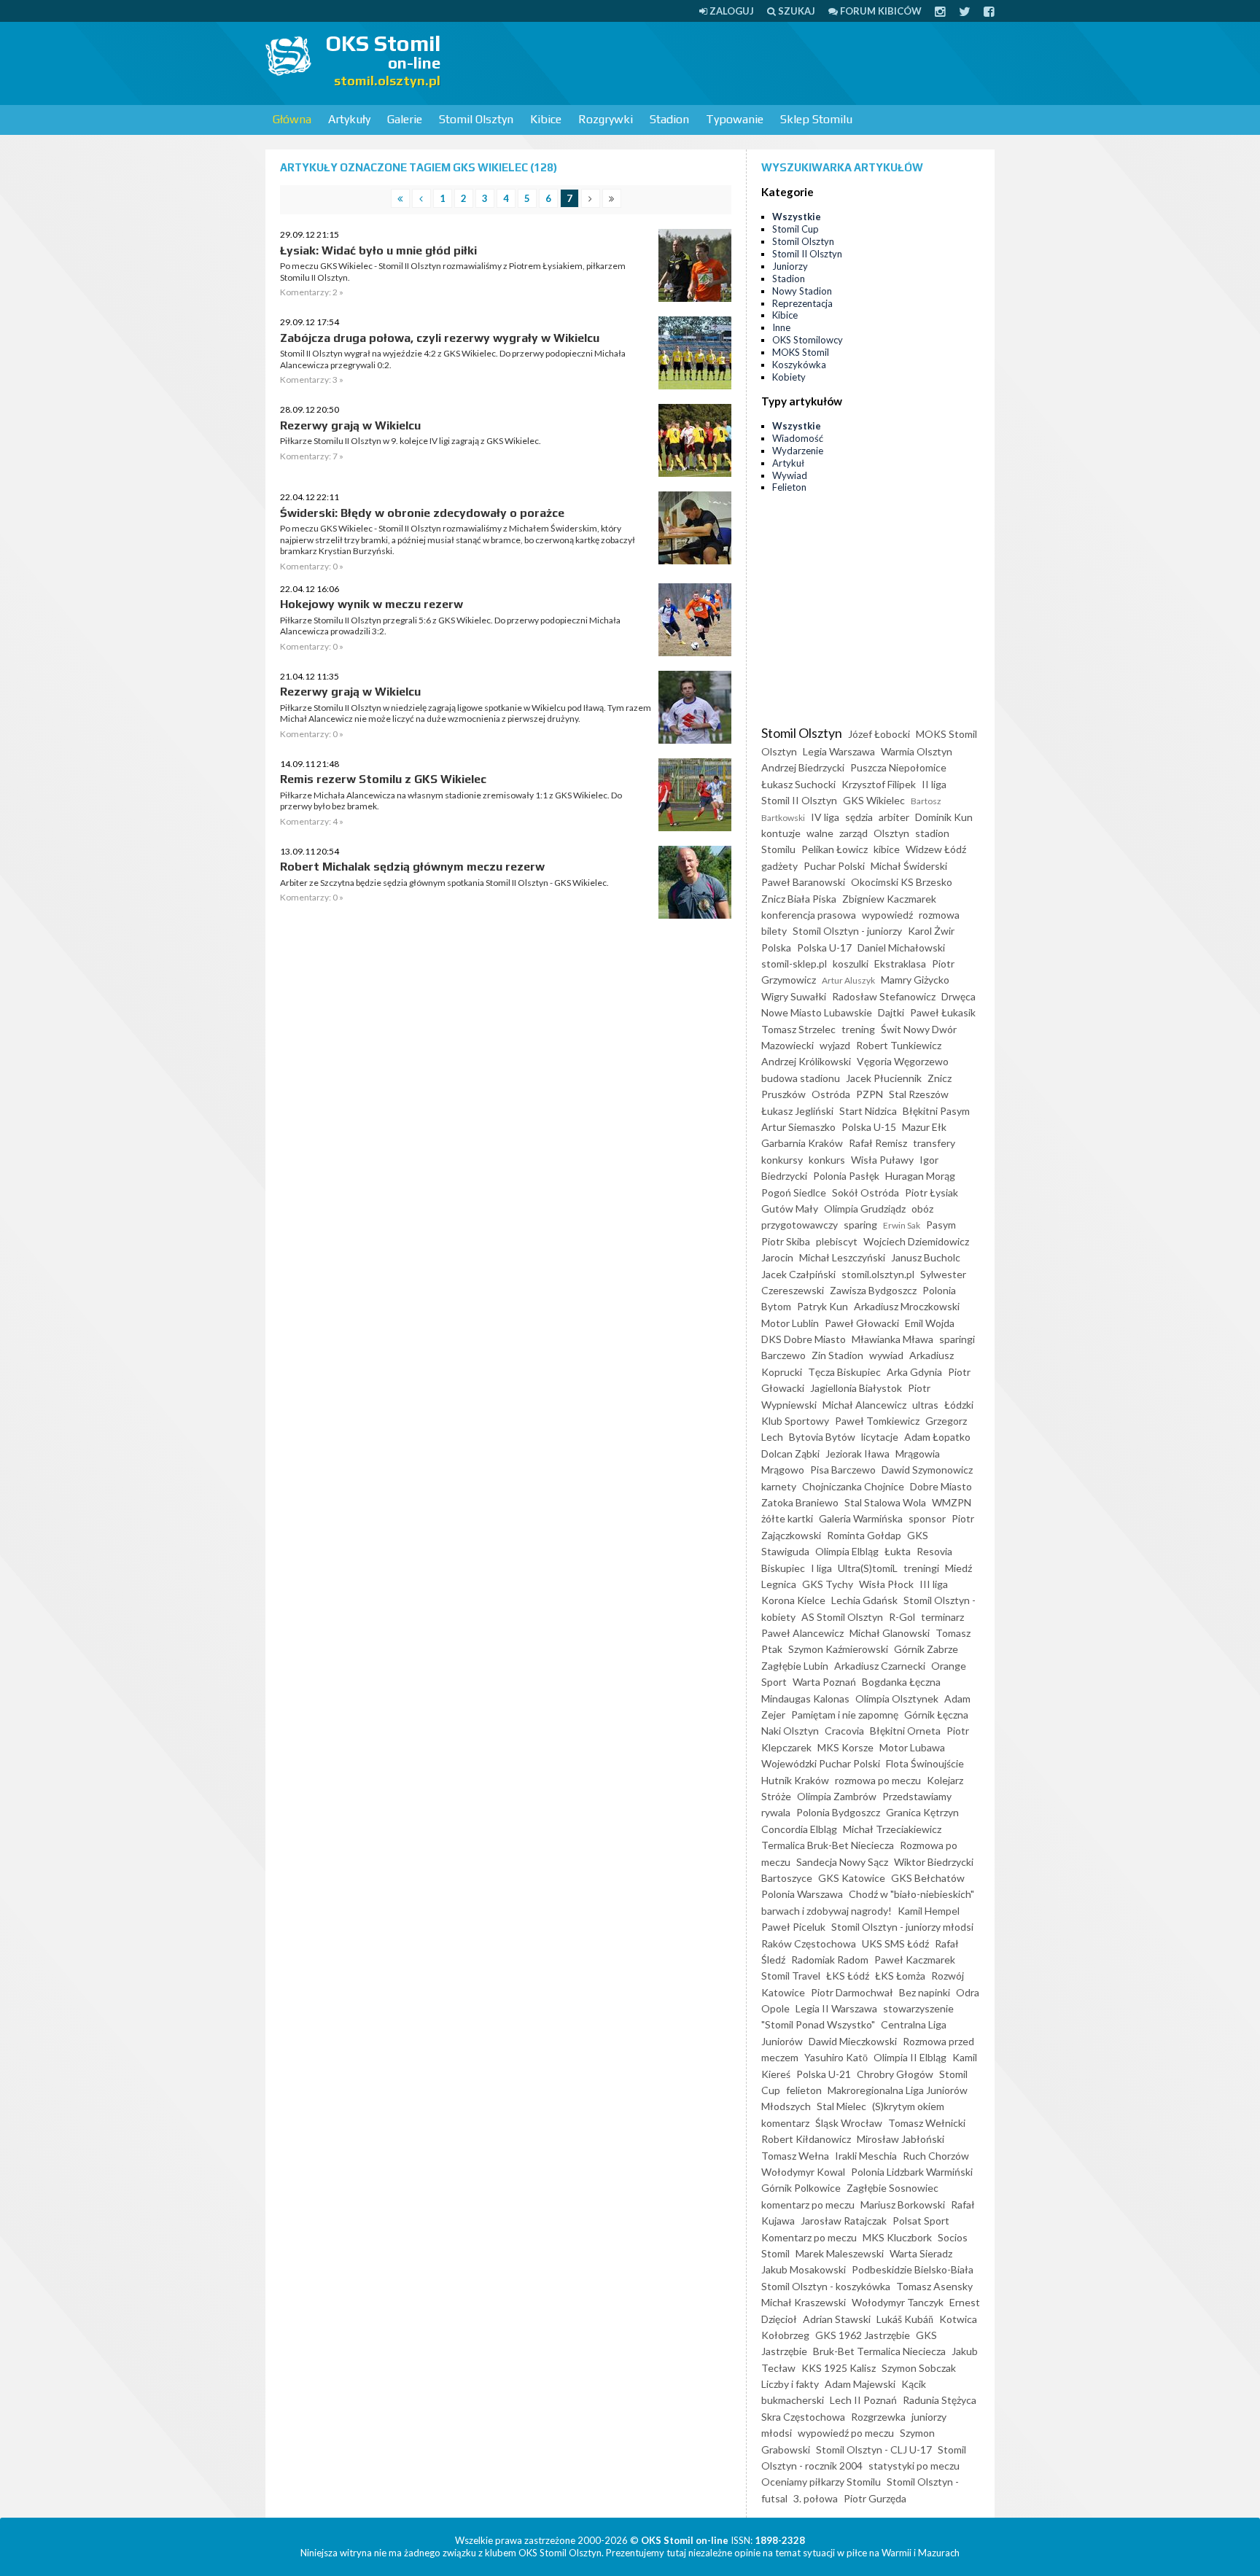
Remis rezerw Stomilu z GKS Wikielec (383, 779)
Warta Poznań (824, 1682)
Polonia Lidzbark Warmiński (912, 2172)
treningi (921, 1568)
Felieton (789, 487)
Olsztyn (891, 833)
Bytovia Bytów (822, 1437)
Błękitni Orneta (905, 1731)
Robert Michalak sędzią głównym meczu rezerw (412, 867)
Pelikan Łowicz (835, 849)
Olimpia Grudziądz (865, 1209)
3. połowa (816, 2498)
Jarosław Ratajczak (844, 2221)
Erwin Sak (902, 1225)
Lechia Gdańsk (864, 1600)
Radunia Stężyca (940, 2400)
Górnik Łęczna (936, 1715)
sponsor (927, 1518)
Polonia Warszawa (802, 1894)
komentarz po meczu (808, 2205)
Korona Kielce (793, 1600)
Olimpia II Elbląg (910, 2057)
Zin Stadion (837, 1355)
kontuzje (781, 833)
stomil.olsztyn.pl (878, 1274)
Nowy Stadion (802, 291)
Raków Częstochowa (809, 1943)
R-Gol (902, 1617)
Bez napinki (925, 1992)
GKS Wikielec (874, 800)
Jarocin (777, 1257)
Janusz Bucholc (926, 1257)
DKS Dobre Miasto (804, 1339)
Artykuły (349, 119)
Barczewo (783, 1355)
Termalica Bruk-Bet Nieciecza (828, 1845)
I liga (821, 1568)
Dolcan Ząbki (790, 1454)
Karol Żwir (931, 931)
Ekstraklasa (900, 964)
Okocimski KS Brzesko (902, 882)
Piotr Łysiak (932, 1192)
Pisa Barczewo (843, 1470)
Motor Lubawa (912, 1747)
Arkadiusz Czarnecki (880, 1666)
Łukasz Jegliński (797, 1111)
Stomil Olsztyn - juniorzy (847, 931)
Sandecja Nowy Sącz (842, 1862)
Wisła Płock (886, 1584)
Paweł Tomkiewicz (877, 1421)
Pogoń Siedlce (794, 1192)
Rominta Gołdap (864, 1535)
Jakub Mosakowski (804, 2269)
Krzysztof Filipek (879, 784)
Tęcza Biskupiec (844, 1372)
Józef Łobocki (879, 734)
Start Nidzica (868, 1111)
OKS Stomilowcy (808, 340)
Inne (781, 327)
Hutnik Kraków (795, 1780)
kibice (887, 849)
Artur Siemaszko (798, 1127)
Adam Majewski (860, 2384)
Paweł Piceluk (793, 1927)
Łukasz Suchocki (798, 784)
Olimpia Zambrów (837, 1796)
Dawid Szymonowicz (927, 1470)
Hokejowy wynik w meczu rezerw (372, 604)
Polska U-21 (824, 2074)
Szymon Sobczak (919, 2368)
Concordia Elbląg (799, 1829)
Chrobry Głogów (895, 2074)
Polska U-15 (869, 1127)
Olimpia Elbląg (847, 1551)
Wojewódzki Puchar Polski (821, 1763)
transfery (934, 1143)
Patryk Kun (822, 1306)
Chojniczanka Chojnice (853, 1486)
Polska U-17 (824, 947)
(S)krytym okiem (908, 2106)
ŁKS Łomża (900, 1976)
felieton (804, 2090)
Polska (776, 947)
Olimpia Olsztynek (897, 1698)
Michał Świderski (909, 866)
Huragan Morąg (920, 1176)
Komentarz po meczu (809, 2237)
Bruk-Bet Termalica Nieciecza (879, 2351)
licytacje (880, 1437)
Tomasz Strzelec (798, 1029)
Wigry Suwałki (794, 996)
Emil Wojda (930, 1323)
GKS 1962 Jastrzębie (863, 2335)
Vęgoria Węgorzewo (903, 1061)
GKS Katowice (852, 1878)
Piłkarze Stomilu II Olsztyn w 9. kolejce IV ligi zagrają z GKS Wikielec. (411, 441)
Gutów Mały (790, 1209)
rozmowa (939, 915)
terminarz (942, 1617)
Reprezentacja (802, 303)
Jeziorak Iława (857, 1454)
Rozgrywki (606, 119)
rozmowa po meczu (878, 1780)
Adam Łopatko (937, 1437)
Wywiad (790, 475)
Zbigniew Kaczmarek (889, 899)
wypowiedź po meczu (846, 2433)
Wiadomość (798, 438)
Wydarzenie (798, 451)
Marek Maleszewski (840, 2253)
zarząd (853, 833)
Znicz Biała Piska (799, 899)
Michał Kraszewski (804, 2302)
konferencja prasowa (809, 915)
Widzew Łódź (936, 849)
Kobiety (789, 377)
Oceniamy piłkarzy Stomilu (821, 2482)
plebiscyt (837, 1241)
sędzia (859, 817)
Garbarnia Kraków (802, 1143)
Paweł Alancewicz (802, 1633)
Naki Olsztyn (790, 1731)
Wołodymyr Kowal (803, 2172)
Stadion (669, 119)
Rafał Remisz (878, 1143)
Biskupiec (783, 1568)
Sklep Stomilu (816, 119)
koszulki (851, 964)
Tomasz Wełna (795, 2156)
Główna (292, 119)
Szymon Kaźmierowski (838, 1649)
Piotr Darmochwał (852, 1992)
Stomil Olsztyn (476, 119)
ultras (925, 1405)
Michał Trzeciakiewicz (892, 1829)
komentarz (785, 2123)
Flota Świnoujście (925, 1763)
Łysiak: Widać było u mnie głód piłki (378, 250)
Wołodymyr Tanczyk (898, 2302)
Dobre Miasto (941, 1486)
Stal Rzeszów (919, 1094)
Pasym (941, 1225)
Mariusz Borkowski (903, 2205)
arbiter (894, 817)
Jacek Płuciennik (884, 1078)
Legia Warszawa (839, 751)
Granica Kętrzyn (922, 1812)
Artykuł (788, 463)
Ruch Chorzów (936, 2156)
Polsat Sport (921, 2221)
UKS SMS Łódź (895, 1943)
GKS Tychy (828, 1584)
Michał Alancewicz (864, 1405)
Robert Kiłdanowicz (806, 2139)
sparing (860, 1225)
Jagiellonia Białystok (856, 1388)
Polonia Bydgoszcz (838, 1812)
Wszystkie (797, 217)
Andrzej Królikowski (806, 1061)
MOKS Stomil (801, 352)
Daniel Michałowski (901, 947)
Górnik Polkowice (801, 2188)
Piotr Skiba (786, 1241)
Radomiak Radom (830, 1960)
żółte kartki (787, 1518)
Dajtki (891, 1012)
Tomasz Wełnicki (927, 2123)
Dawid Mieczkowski (853, 2041)
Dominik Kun (944, 817)
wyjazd (835, 1045)
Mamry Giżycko (915, 980)
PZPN (870, 1094)
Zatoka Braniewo (800, 1502)
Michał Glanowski (890, 1633)
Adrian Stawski (837, 2319)
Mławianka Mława (892, 1339)
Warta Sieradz (921, 2253)
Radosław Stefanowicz (884, 996)
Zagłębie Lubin (795, 1666)
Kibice (546, 119)
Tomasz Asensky (934, 2286)
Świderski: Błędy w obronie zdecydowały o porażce (422, 513)
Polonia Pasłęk (846, 1176)
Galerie (405, 119)
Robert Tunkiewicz (899, 1045)
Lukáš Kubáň (905, 2319)
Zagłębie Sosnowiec (892, 2188)
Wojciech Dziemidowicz (916, 1241)
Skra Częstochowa (803, 2417)
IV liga (825, 817)
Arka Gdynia (914, 1372)
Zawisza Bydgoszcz (873, 1290)
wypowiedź (887, 915)
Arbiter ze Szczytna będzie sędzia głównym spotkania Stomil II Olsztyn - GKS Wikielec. (444, 883)
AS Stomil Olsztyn (842, 1617)
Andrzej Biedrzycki (803, 767)
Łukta (898, 1551)
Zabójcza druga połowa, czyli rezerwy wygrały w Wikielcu (440, 338)
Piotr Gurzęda (875, 2498)
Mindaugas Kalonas (805, 1698)
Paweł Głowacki (862, 1323)
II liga (934, 784)
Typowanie (735, 119)
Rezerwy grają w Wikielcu (350, 425)
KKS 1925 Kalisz (839, 2368)
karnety (779, 1486)
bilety (774, 931)
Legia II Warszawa (836, 2008)
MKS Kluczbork (897, 2237)
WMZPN (952, 1502)
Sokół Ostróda (866, 1192)
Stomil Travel (791, 1976)
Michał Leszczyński (842, 1257)
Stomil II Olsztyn (807, 254)
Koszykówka (799, 365)
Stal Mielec (841, 2106)
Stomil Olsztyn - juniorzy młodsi (902, 1927)
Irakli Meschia (866, 2156)
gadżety (779, 866)
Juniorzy (790, 266)
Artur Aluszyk (848, 980)
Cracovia (844, 1731)
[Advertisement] (729, 62)
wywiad (886, 1355)
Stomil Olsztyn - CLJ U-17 (874, 2449)
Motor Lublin (790, 1323)
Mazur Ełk (924, 1127)
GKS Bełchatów (928, 1878)
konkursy (782, 1160)
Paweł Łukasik (943, 1012)
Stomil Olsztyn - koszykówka (826, 2286)
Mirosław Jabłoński (901, 2139)
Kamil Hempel (929, 1911)
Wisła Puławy (882, 1160)
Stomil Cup (796, 229)
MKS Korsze (845, 1747)
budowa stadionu (801, 1078)
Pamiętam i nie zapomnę (845, 1715)
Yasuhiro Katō (836, 2057)
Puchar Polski (834, 866)
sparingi (957, 1339)
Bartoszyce (787, 1878)
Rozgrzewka (878, 2417)
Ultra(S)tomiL (868, 1568)
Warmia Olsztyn (917, 751)
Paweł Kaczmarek (915, 1960)
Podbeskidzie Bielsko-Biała (913, 2269)
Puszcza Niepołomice (898, 767)
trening (858, 1029)
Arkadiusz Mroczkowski (907, 1306)
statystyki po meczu (914, 2466)
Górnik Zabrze (926, 1649)
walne (820, 833)
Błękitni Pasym (936, 1111)
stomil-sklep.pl (794, 964)
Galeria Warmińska (861, 1518)
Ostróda (831, 1094)
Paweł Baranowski (803, 882)
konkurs (827, 1160)
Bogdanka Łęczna (901, 1682)
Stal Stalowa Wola (885, 1502)
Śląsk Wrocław (849, 2123)
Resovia (934, 1551)
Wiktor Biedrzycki (934, 1862)
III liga (934, 1584)
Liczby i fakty (790, 2384)
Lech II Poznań (863, 2400)
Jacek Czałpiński (798, 1274)
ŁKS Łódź (848, 1976)
